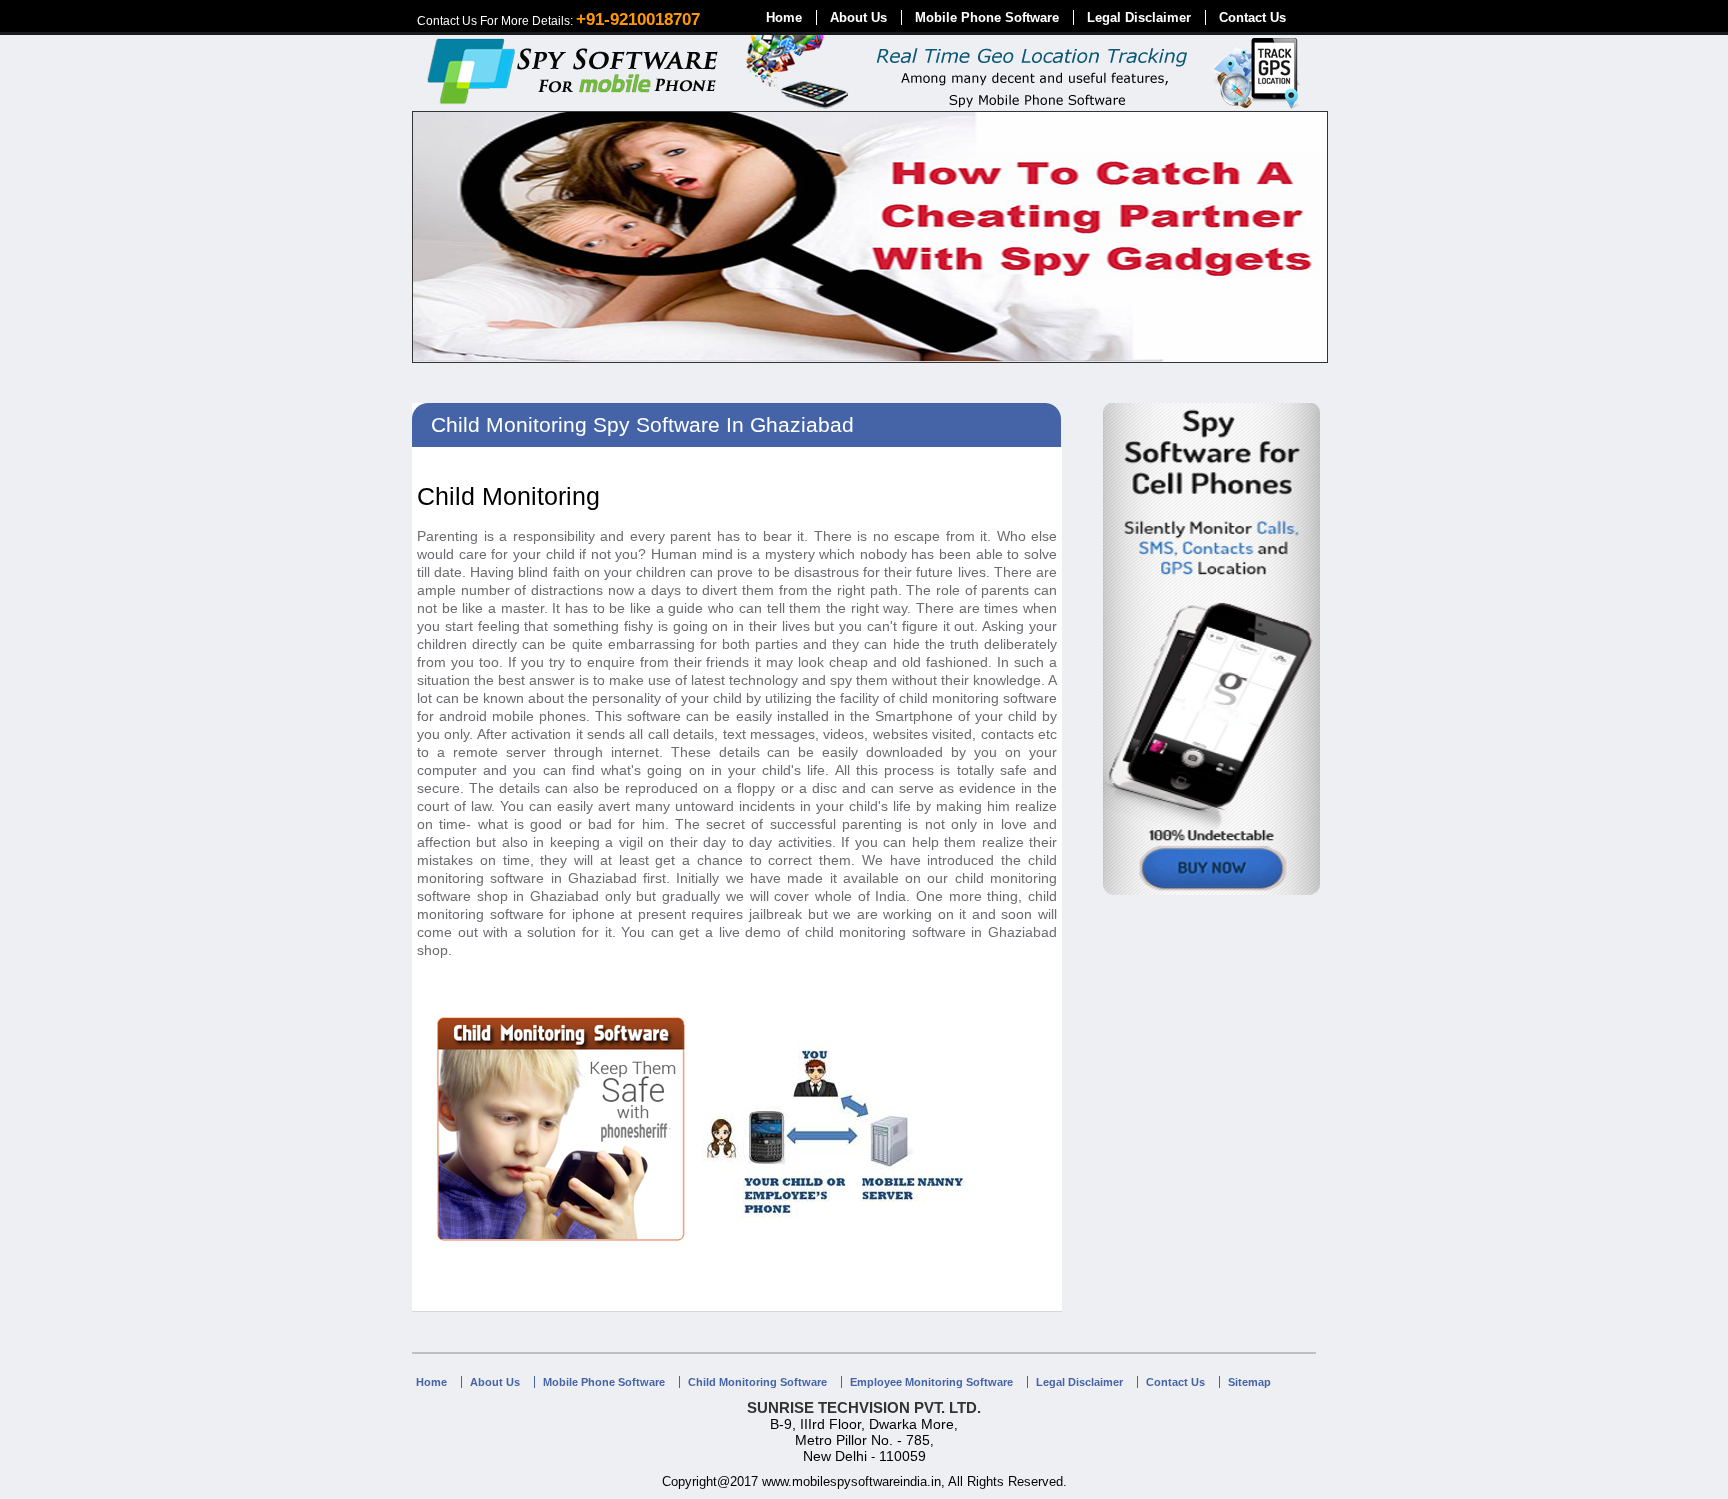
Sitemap (1249, 1382)
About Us (858, 17)
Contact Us (1252, 17)
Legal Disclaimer (1139, 17)
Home (784, 17)
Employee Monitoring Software (931, 1382)
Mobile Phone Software (987, 17)
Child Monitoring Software (757, 1382)
